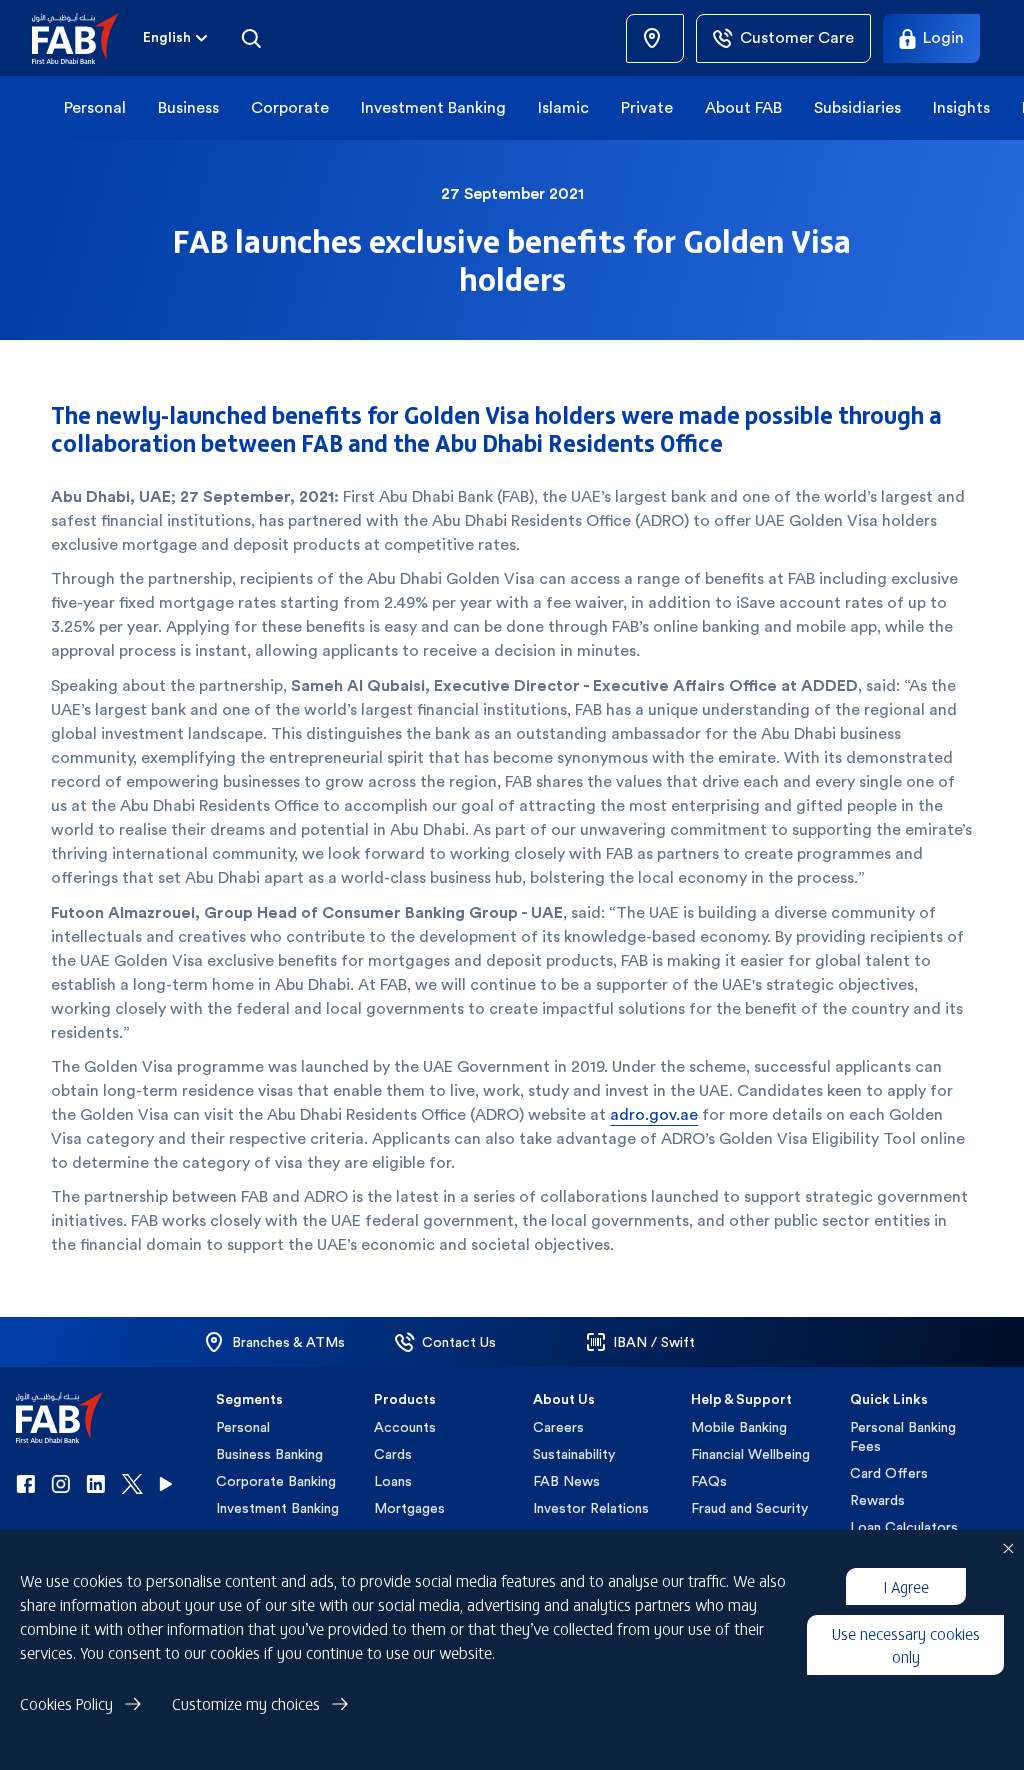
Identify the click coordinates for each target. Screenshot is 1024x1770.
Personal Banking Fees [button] (903, 1436)
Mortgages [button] (409, 1508)
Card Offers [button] (889, 1473)
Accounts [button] (405, 1427)
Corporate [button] (290, 107)
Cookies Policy (66, 1703)
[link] (655, 38)
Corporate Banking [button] (276, 1481)
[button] (87, 38)
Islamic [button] (563, 107)
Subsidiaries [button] (857, 107)
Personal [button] (95, 107)
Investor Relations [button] (591, 1508)
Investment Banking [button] (433, 107)
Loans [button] (393, 1481)
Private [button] (647, 107)
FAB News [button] (566, 1481)
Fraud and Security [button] (749, 1508)
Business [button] (188, 107)
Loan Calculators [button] (904, 1527)
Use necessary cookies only (906, 1644)
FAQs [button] (709, 1481)
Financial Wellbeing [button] (750, 1454)
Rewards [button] (877, 1500)
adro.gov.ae (654, 1114)
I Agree (906, 1586)
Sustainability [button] (574, 1454)
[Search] (251, 38)
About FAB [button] (743, 107)
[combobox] (177, 38)
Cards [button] (393, 1454)
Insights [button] (961, 107)
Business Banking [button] (269, 1454)
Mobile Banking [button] (739, 1427)
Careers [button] (558, 1427)
